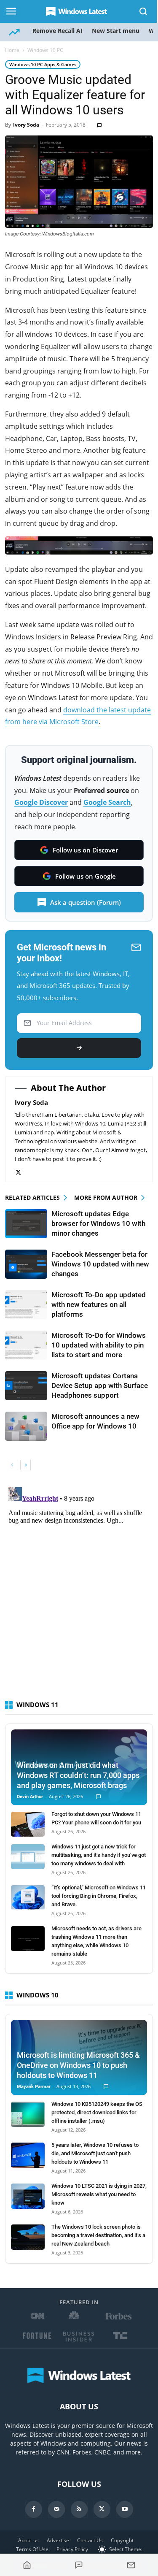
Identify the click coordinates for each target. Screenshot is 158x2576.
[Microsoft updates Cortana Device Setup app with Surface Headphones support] (26, 1386)
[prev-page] (12, 1465)
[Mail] (56, 2509)
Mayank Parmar (34, 2087)
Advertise (58, 2540)
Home (12, 50)
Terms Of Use (32, 2549)
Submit (79, 1048)
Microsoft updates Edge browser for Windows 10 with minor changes (98, 1223)
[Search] (144, 11)
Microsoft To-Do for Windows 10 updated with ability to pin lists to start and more (99, 1345)
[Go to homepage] (27, 2565)
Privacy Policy (72, 2549)
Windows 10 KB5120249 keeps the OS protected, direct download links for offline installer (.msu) (97, 2112)
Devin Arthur (30, 1797)
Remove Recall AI (58, 31)
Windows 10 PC (45, 50)
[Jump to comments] (79, 2565)
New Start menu (116, 31)
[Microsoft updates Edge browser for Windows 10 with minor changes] (26, 1224)
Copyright (122, 2540)
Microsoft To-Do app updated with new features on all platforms (99, 1304)
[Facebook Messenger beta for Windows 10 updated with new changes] (26, 1264)
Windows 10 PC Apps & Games (43, 64)
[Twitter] (23, 1173)
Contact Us (90, 2540)
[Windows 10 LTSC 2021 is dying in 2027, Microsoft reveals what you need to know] (28, 2196)
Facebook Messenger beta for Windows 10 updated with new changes (100, 1264)
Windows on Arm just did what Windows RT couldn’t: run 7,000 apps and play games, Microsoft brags (78, 1775)
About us (28, 2540)
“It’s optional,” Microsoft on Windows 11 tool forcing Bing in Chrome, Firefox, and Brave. (99, 1896)
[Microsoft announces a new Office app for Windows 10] (26, 1426)
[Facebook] (34, 2509)
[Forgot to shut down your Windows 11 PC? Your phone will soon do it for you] (28, 1824)
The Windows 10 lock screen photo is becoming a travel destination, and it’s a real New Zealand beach (98, 2235)
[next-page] (25, 1465)
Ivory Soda (26, 125)
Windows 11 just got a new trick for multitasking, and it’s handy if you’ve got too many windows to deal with (99, 1855)
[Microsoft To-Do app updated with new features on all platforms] (26, 1305)
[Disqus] (79, 1589)
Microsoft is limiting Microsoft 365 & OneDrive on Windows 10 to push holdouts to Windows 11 (78, 2065)
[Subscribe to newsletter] (131, 2565)
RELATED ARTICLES (32, 1197)
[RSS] (79, 2509)
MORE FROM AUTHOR (106, 1197)
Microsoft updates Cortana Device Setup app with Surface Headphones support (100, 1385)
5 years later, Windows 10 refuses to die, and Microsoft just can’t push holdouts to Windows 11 (95, 2153)
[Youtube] (125, 2509)
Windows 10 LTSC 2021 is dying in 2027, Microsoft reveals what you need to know (99, 2194)
